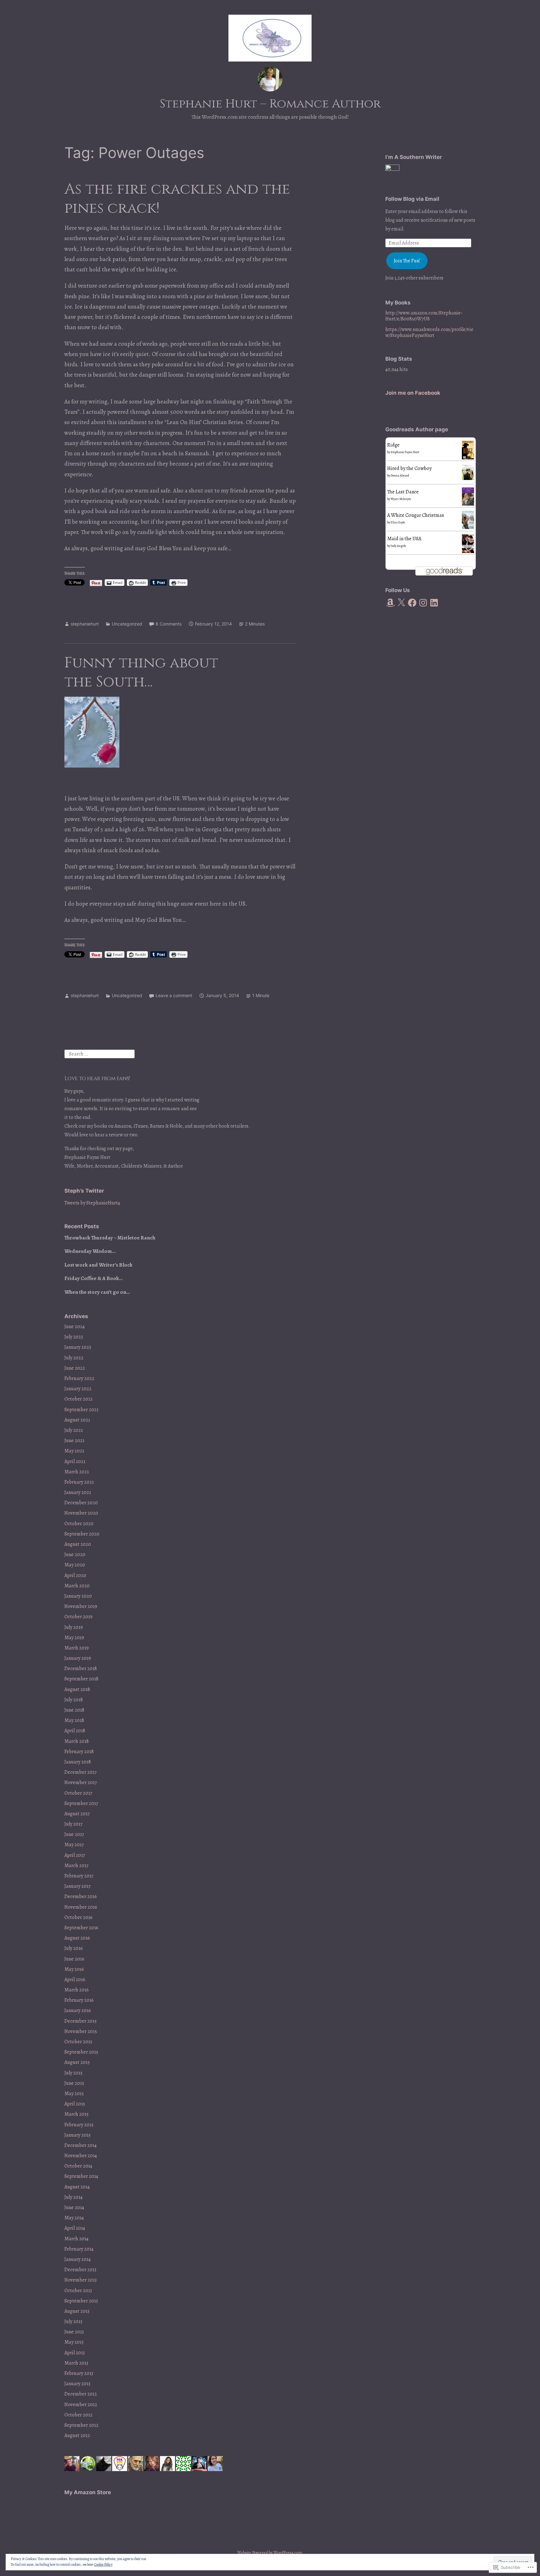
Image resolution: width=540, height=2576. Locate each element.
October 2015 (78, 2042)
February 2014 (79, 2249)
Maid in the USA (404, 539)
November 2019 (81, 1606)
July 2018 (74, 1700)
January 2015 (77, 2135)
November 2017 (81, 1782)
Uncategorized (127, 624)
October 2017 (78, 1793)
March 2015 (76, 2114)
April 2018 (75, 1731)
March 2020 (77, 1586)
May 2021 (74, 1451)
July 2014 (73, 2197)
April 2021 (75, 1461)
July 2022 (74, 1358)
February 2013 (79, 2373)
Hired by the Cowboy (409, 468)
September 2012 (81, 2425)
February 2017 (79, 1876)
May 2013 (74, 2342)
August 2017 (77, 1814)
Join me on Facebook (413, 393)
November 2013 (80, 2280)
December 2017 (80, 1772)
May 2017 (74, 1845)
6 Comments (169, 624)
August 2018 (77, 1689)
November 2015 (81, 2031)
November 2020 (81, 1513)
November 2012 (81, 2405)
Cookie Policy (103, 2564)
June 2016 (74, 1959)
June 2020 (75, 1555)
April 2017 (75, 1855)
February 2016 (79, 2000)
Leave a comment (174, 995)
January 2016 (78, 2010)
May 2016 (74, 1969)
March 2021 (77, 1472)
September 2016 (81, 1928)
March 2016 (77, 1990)
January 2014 (77, 2259)
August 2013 (77, 2311)
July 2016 (74, 1948)
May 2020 (75, 1565)
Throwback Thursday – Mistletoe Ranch (110, 1238)
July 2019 (74, 1627)
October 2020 (79, 1524)
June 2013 (74, 2332)
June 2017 (74, 1834)
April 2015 (75, 2104)
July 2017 (73, 1824)
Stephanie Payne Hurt (405, 452)
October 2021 (78, 1399)
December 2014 (80, 2145)
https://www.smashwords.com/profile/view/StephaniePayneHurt (429, 332)
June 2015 (74, 2083)
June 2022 (75, 1368)
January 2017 (77, 1886)
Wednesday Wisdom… (90, 1251)
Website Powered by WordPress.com (270, 2553)
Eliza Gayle (398, 522)
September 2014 (81, 2176)
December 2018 (81, 1669)
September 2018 (81, 1679)
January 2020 (78, 1596)
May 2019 (74, 1638)
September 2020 (82, 1534)
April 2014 (75, 2228)
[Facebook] (412, 603)
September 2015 (81, 2052)
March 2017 (76, 1866)
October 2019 (78, 1617)
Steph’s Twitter (84, 1191)
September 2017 (81, 1803)
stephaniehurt (85, 624)
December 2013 (80, 2270)
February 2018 (79, 1752)
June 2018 (74, 1710)
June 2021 (74, 1441)
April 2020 (75, 1575)
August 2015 (77, 2062)
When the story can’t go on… (97, 1292)
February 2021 (79, 1482)
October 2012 (78, 2415)
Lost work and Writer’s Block (98, 1265)
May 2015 (74, 2094)
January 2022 (78, 1389)
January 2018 (78, 1762)
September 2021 (81, 1410)
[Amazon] (390, 603)
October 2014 (78, 2166)
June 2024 (75, 1327)
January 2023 (78, 1347)
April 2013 (75, 2353)
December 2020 (81, 1503)
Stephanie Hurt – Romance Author (270, 104)
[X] (401, 603)
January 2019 (78, 1658)
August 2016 (77, 1938)
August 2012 (77, 2435)
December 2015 (80, 2021)
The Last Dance (403, 492)
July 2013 (73, 2321)
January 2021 (78, 1492)
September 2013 (81, 2301)
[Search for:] (100, 1054)
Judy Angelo (398, 546)
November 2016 (81, 1907)
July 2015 (73, 2073)
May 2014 (74, 2218)
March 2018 (77, 1741)
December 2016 (81, 1896)
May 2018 (74, 1720)
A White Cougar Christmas (416, 515)
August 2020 (78, 1544)
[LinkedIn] (434, 603)
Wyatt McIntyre (401, 499)
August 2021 (77, 1420)
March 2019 (77, 1648)
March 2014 (76, 2239)
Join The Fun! (407, 261)
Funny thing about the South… (141, 672)
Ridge (393, 445)
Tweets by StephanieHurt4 (92, 1203)
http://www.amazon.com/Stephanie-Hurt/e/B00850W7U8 (424, 316)
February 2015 (79, 2125)
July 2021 (74, 1430)
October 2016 (78, 1917)
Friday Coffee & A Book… (94, 1278)
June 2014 (74, 2208)
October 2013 (78, 2291)
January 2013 (77, 2384)
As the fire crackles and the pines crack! (177, 199)
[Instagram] (423, 603)
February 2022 (79, 1378)
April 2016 (75, 1980)
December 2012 (81, 2394)
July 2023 (74, 1337)
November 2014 (81, 2156)
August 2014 (77, 2187)
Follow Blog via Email (412, 199)
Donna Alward (400, 475)
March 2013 (76, 2363)
